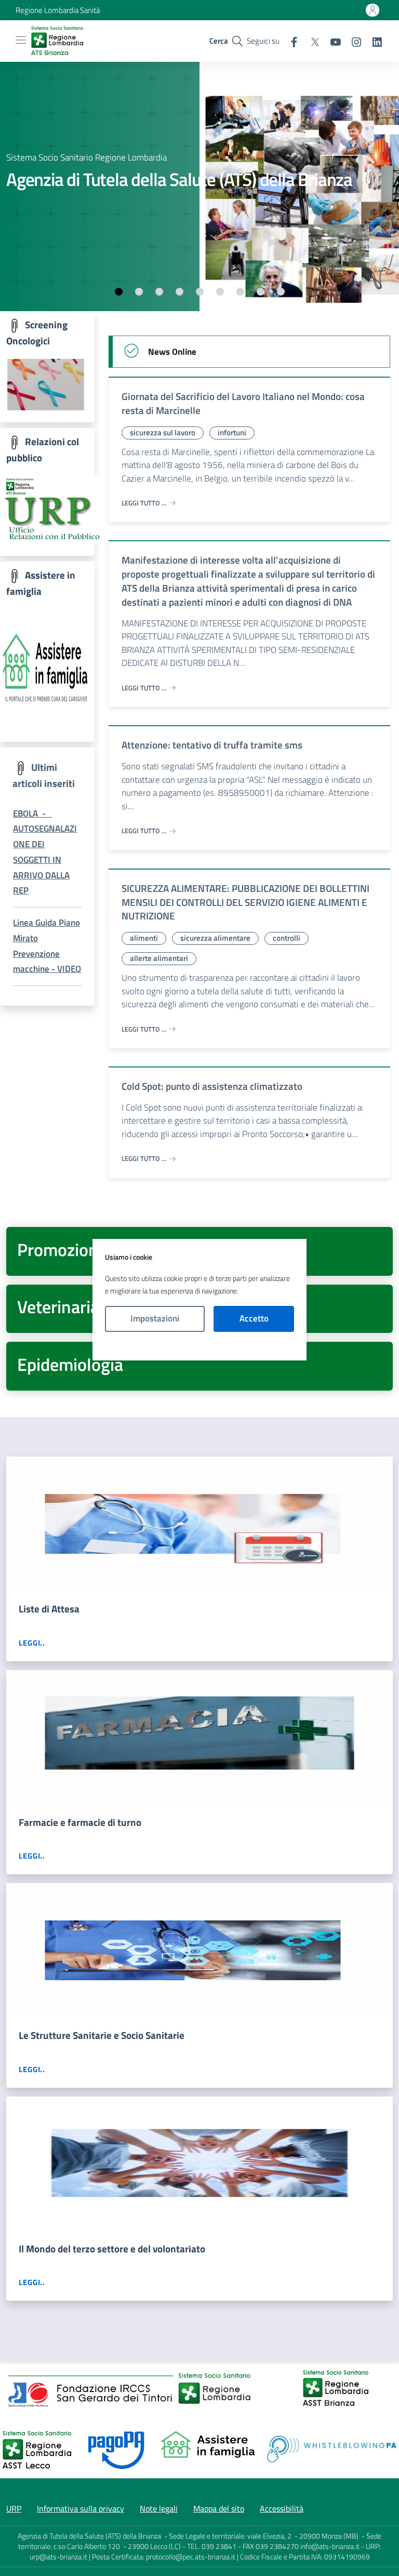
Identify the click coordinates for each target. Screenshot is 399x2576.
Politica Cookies (199, 1346)
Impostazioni (155, 1318)
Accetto (254, 1318)
